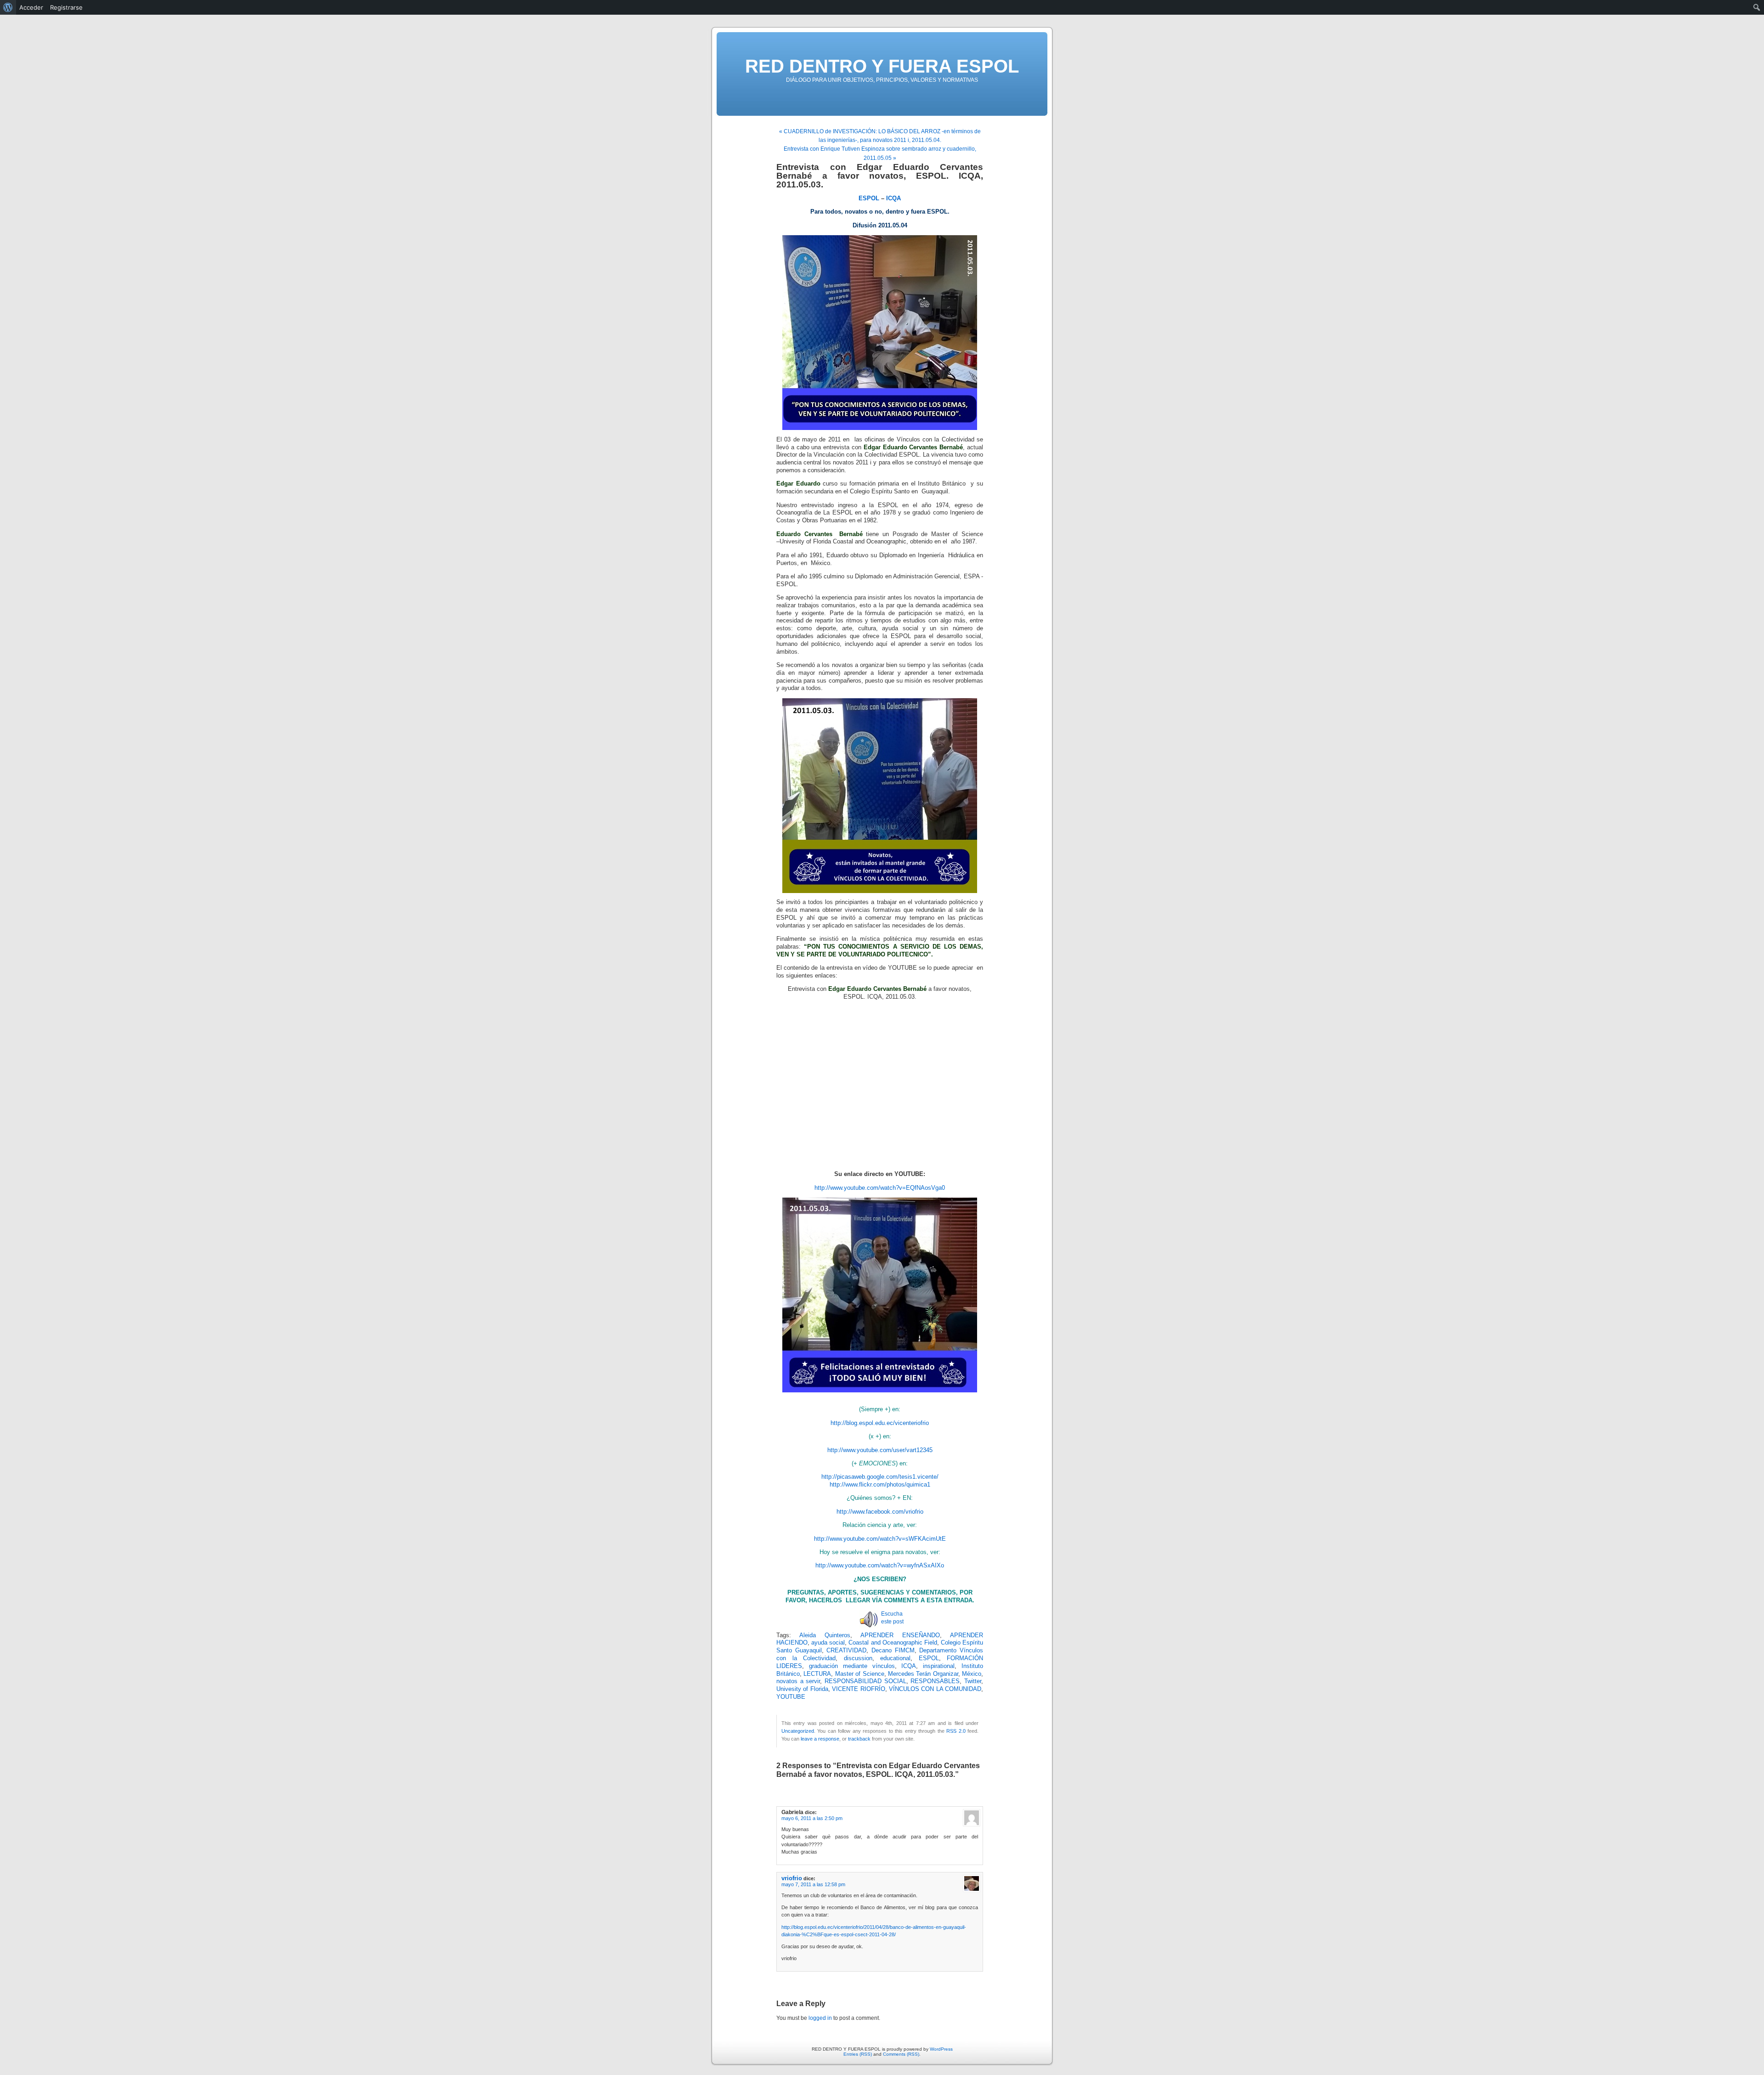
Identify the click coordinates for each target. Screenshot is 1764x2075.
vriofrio (792, 1878)
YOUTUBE (791, 1697)
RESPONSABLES (935, 1681)
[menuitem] (8, 7)
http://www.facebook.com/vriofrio (880, 1512)
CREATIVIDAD (846, 1651)
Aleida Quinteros (825, 1635)
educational (895, 1658)
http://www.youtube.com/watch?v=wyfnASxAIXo (880, 1566)
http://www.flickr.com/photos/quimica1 (880, 1485)
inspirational (939, 1666)
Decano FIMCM (893, 1651)
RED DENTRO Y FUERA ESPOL (882, 66)
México (972, 1674)
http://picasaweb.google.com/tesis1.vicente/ (880, 1477)
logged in (820, 2018)
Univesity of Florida (802, 1689)
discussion (858, 1658)
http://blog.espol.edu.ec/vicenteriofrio (880, 1423)
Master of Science (860, 1674)
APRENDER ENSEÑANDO (900, 1635)
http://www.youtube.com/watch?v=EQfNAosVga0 (880, 1188)
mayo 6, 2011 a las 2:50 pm (812, 1818)
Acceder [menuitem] (31, 7)
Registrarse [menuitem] (66, 7)
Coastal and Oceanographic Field (893, 1643)
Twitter (973, 1681)
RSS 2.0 (956, 1731)
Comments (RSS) (901, 2054)
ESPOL (929, 1658)
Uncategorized (798, 1731)
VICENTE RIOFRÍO (858, 1689)
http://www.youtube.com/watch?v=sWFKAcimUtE (880, 1539)
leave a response (820, 1739)
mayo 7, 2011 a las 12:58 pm (813, 1884)
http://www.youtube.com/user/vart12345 (880, 1450)
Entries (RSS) (858, 2054)
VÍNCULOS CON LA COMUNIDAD (935, 1689)
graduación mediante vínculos (852, 1666)
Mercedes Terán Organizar (923, 1674)
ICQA (909, 1666)
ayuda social (828, 1643)
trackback (859, 1739)
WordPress (941, 2049)
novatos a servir (798, 1681)
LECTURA (817, 1674)
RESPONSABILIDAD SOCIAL (865, 1681)
